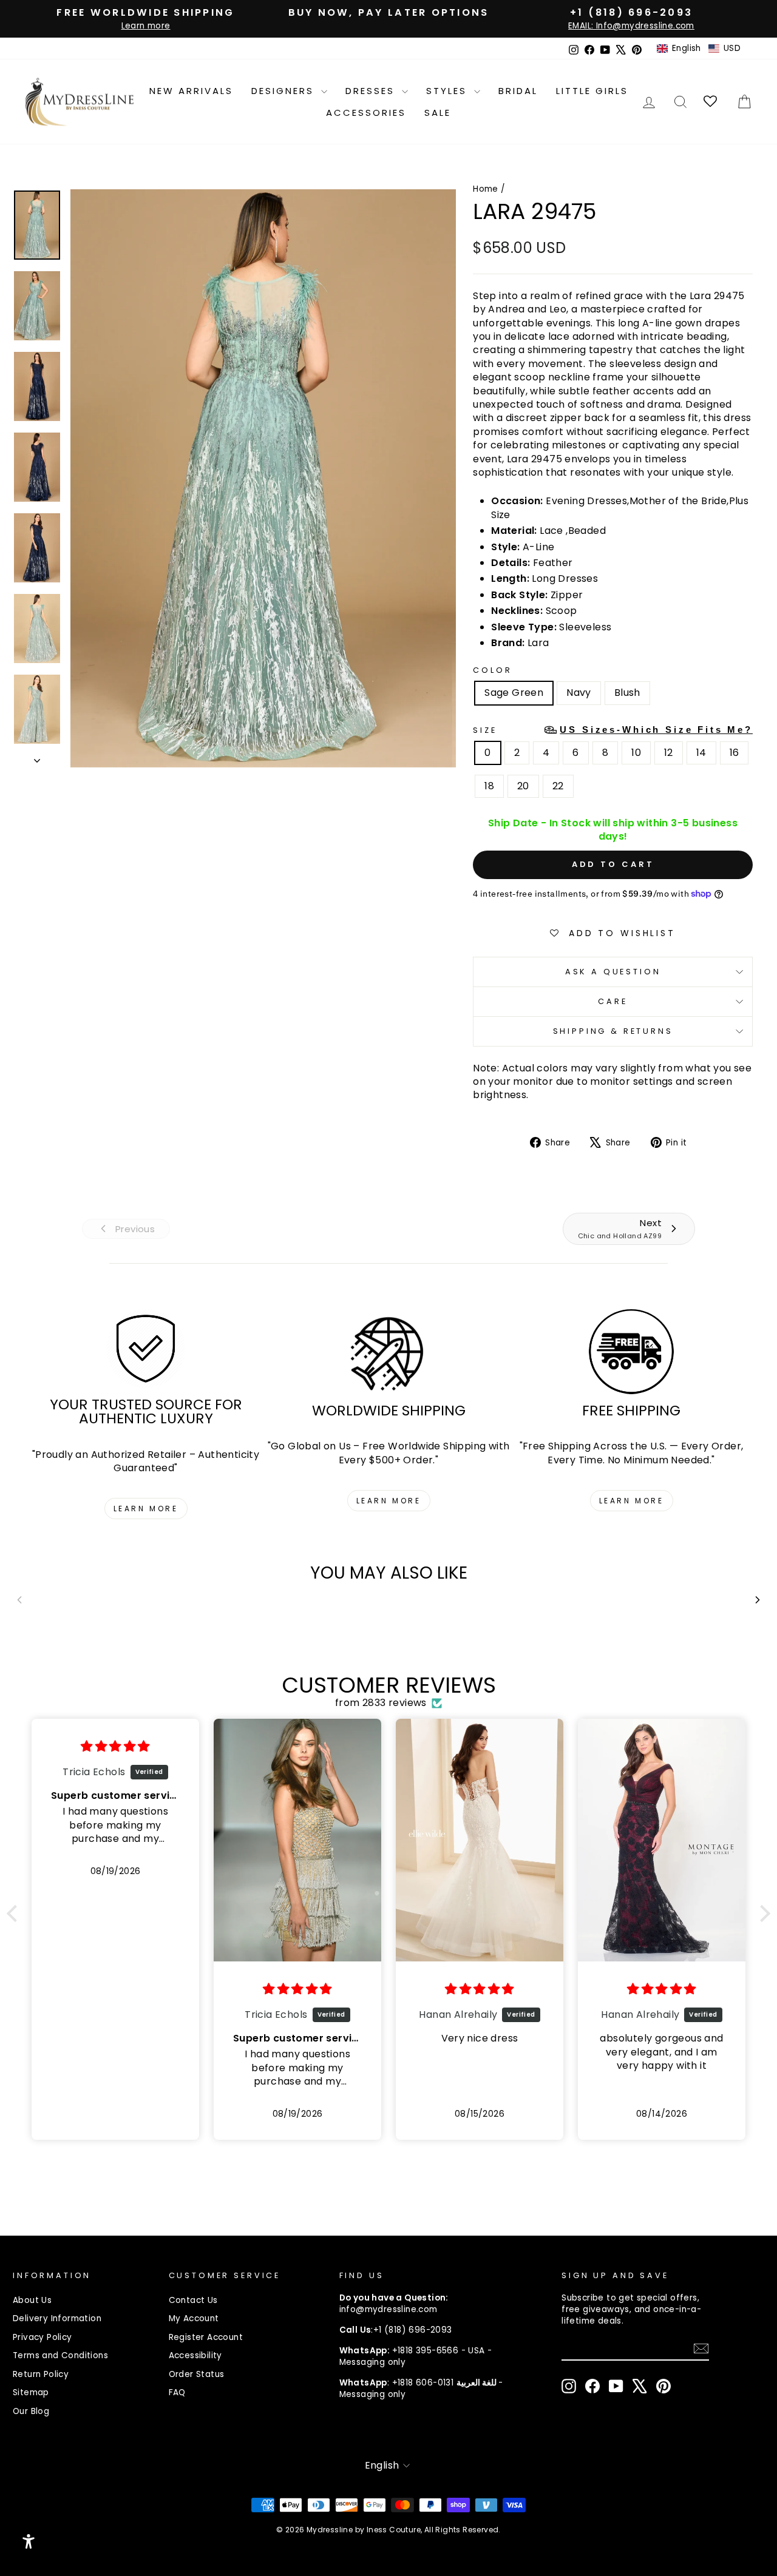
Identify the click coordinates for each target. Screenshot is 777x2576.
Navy (579, 693)
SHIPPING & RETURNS (613, 1031)
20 (523, 786)
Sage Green (514, 693)
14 (701, 753)
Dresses (372, 91)
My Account (194, 2318)
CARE (612, 1001)
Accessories (366, 113)
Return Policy (41, 2374)
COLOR (492, 670)
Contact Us (193, 2300)
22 (558, 786)
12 (669, 753)
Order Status (197, 2374)
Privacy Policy (42, 2337)
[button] (699, 49)
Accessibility (195, 2355)
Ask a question (613, 972)
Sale (438, 113)
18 (489, 786)
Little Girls (592, 91)
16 (735, 753)
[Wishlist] (711, 102)
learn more (146, 1509)
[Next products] (758, 1600)
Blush (627, 693)
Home (486, 189)
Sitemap (31, 2392)
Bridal (518, 91)
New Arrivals (191, 91)
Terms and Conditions (60, 2355)
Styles (449, 91)
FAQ (177, 2392)
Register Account (206, 2337)
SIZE (613, 730)
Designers (285, 91)
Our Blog (31, 2411)
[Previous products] (19, 1600)
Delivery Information (57, 2318)
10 (636, 753)
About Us (32, 2300)
